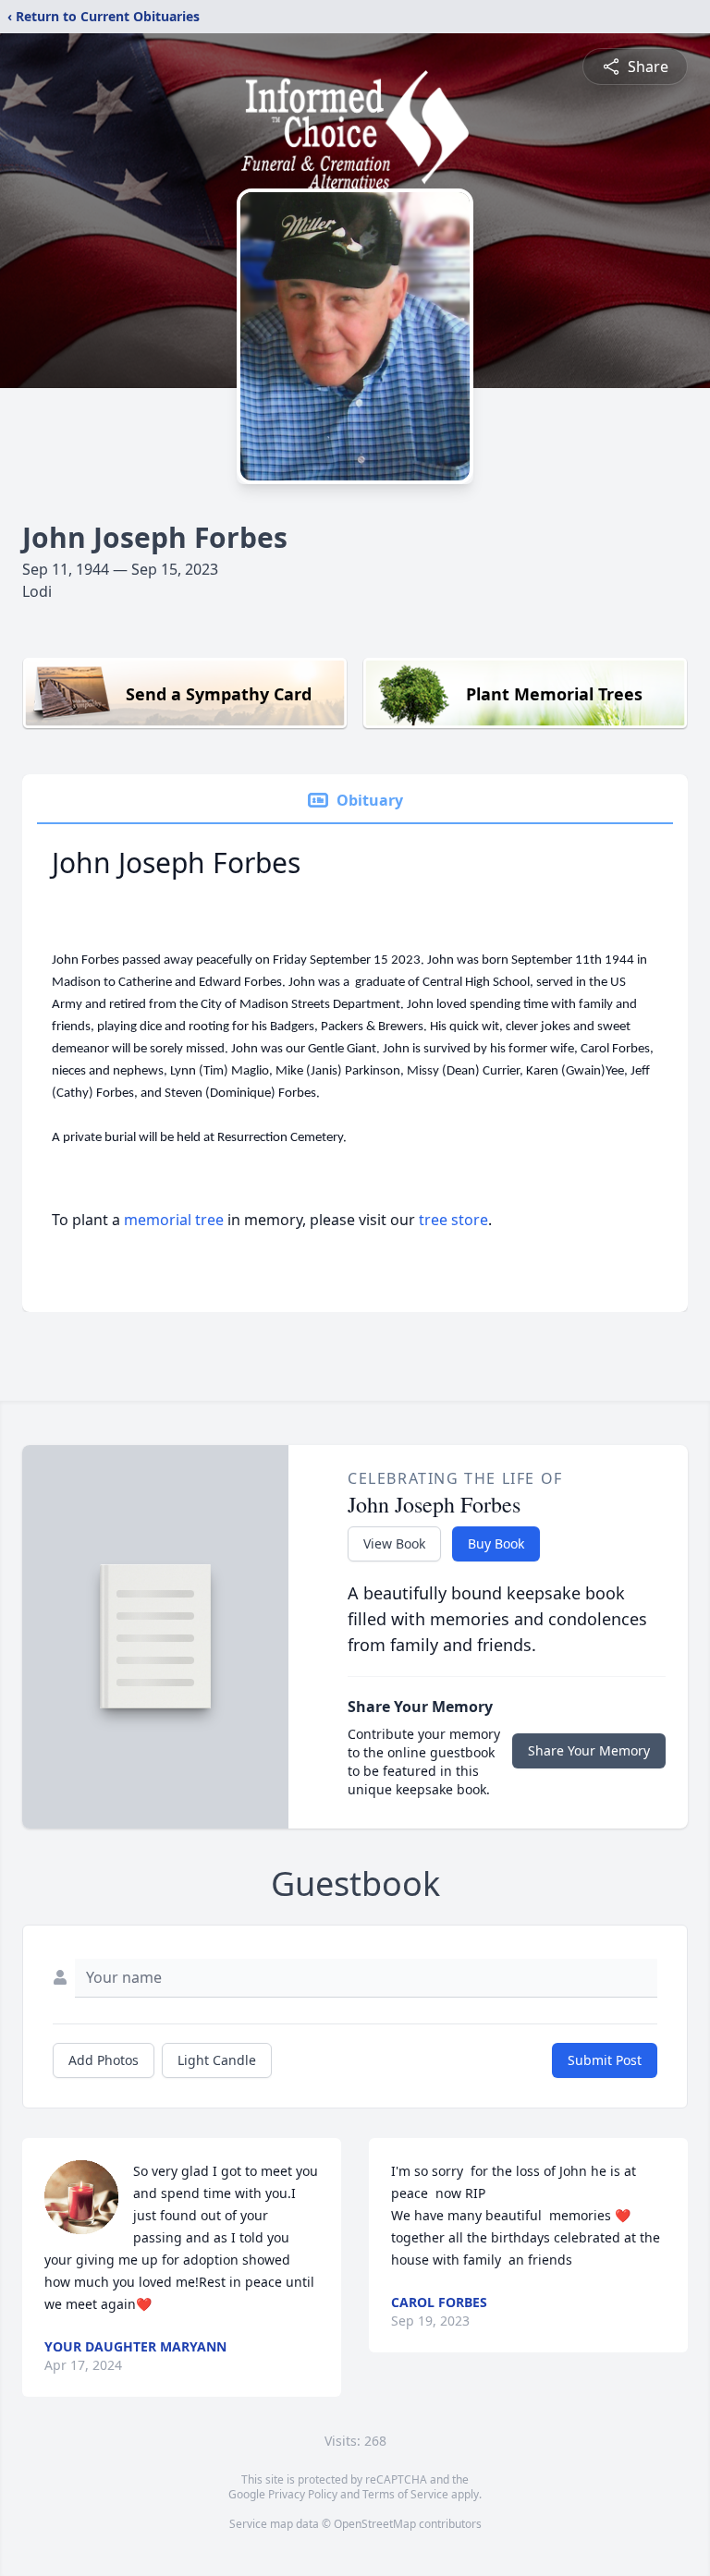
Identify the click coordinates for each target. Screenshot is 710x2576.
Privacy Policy (303, 2494)
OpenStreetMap (375, 2524)
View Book (394, 1543)
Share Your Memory (589, 1750)
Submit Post (605, 2060)
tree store (453, 1220)
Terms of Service (405, 2494)
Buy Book (496, 1543)
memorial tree (174, 1220)
